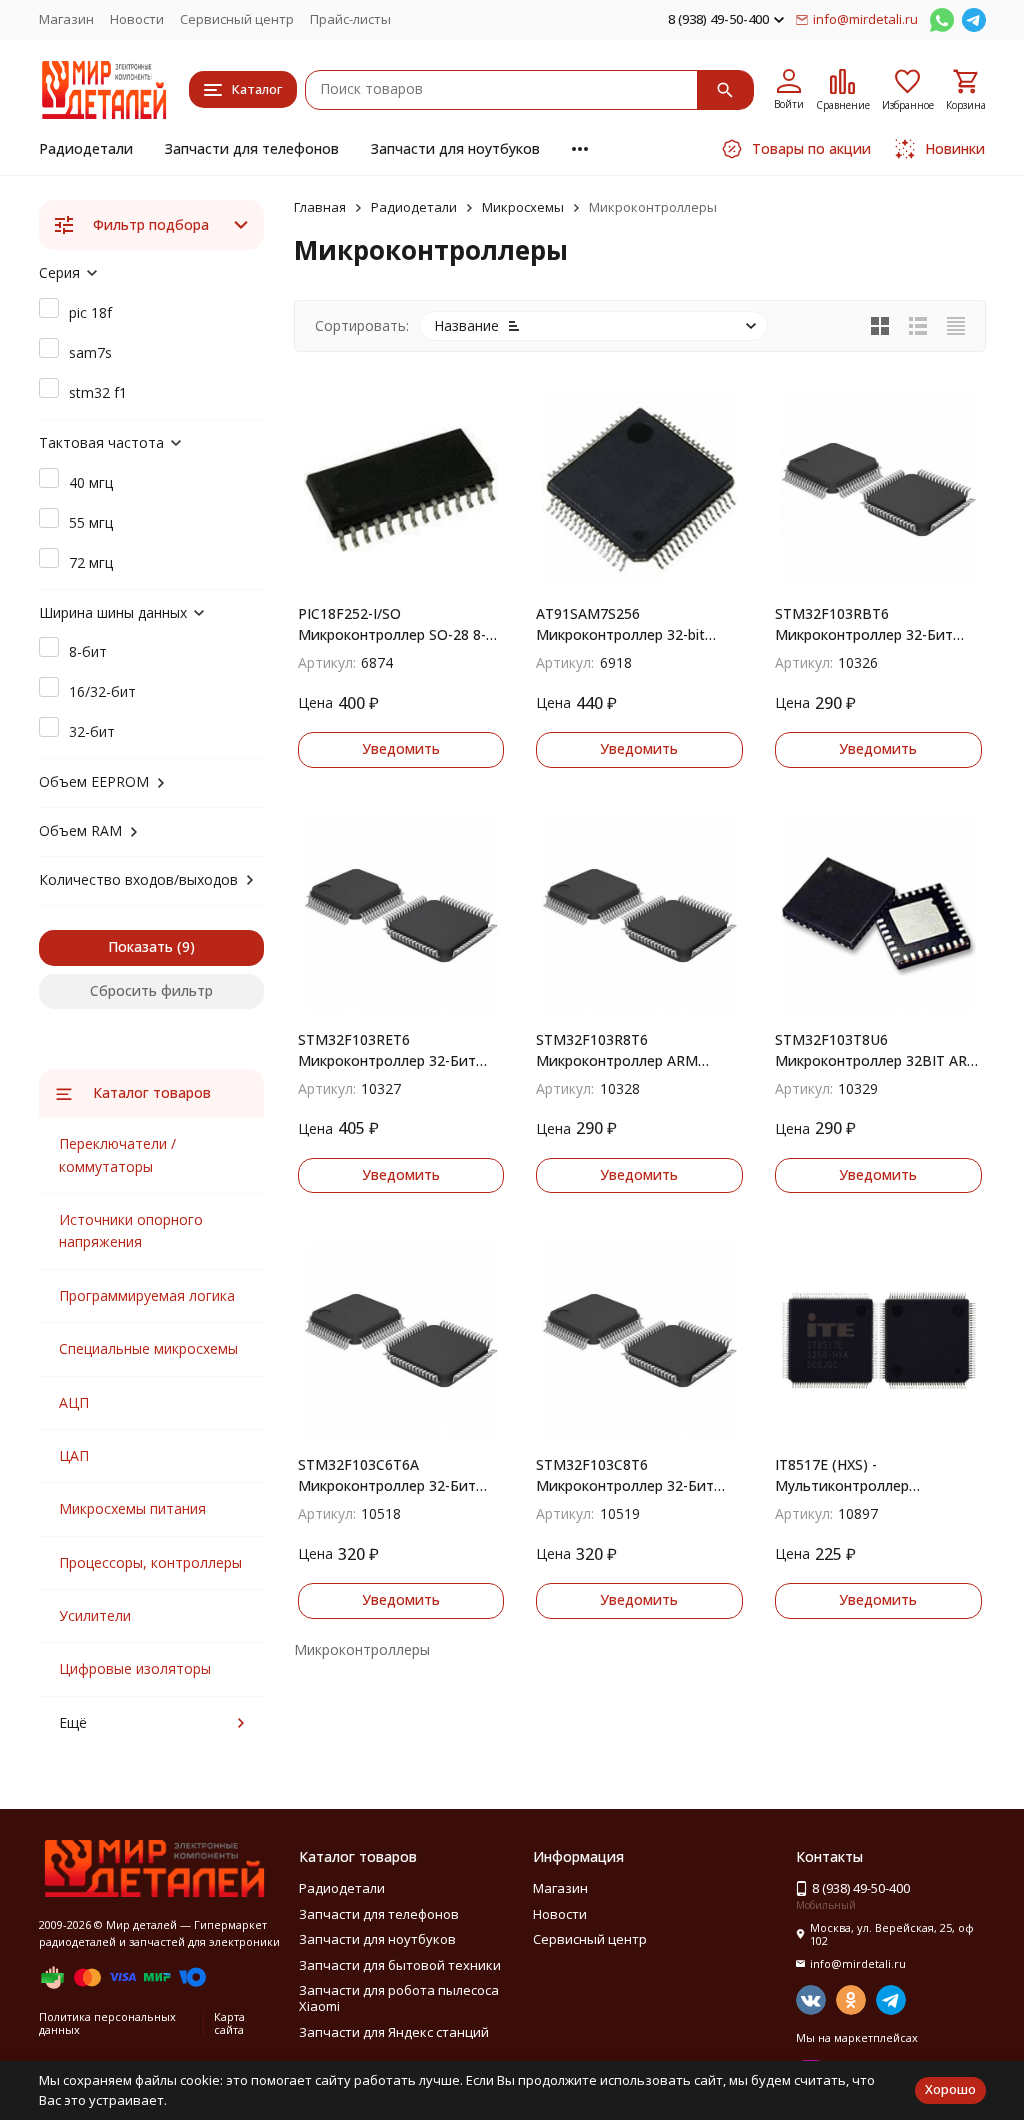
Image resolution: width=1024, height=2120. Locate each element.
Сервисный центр (237, 19)
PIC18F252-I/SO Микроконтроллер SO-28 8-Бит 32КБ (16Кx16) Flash (392, 624)
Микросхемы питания (132, 1508)
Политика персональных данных (107, 2023)
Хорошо (950, 2089)
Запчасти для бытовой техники (400, 1965)
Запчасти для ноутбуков (455, 148)
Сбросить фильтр (151, 990)
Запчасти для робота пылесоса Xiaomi (399, 1998)
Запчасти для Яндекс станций (394, 2032)
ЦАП (74, 1455)
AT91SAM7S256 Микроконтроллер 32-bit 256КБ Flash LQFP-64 (620, 624)
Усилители (95, 1615)
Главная (320, 207)
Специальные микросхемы (148, 1348)
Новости (137, 19)
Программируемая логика (147, 1295)
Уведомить (401, 748)
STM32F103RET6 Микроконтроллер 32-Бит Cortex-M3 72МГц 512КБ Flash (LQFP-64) (400, 1050)
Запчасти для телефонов (252, 148)
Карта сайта (229, 2023)
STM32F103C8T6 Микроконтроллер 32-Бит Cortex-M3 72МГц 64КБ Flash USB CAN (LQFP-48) (634, 1475)
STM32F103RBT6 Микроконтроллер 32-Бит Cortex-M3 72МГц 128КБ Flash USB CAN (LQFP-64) (877, 624)
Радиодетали (86, 148)
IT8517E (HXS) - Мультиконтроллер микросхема (842, 1475)
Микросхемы (523, 207)
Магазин (66, 19)
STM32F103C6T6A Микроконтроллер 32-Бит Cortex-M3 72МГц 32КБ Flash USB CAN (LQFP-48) (396, 1475)
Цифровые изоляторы (135, 1668)
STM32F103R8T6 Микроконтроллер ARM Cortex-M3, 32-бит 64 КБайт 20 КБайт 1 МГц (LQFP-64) (632, 1050)
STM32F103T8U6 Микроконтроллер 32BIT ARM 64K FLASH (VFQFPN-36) (877, 1050)
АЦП (74, 1402)
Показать (140, 946)
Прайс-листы (350, 19)
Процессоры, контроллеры (150, 1562)
